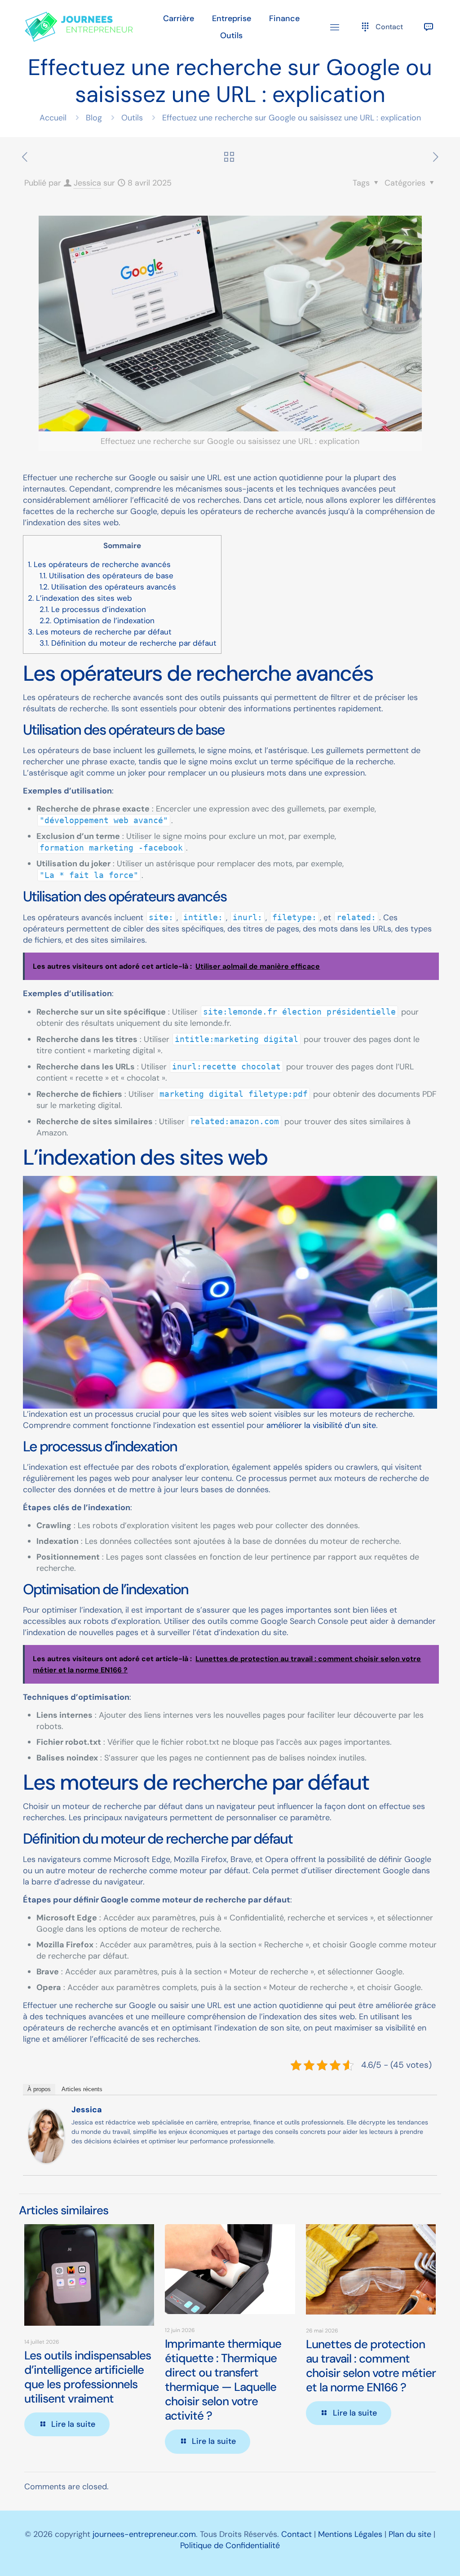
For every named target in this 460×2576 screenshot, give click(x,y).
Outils (132, 118)
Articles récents (82, 2089)
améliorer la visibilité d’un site (321, 1425)
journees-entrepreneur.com (144, 2534)
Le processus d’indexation (93, 609)
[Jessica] (46, 2160)
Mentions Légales (350, 2534)
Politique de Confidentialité (230, 2545)
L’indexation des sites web (80, 598)
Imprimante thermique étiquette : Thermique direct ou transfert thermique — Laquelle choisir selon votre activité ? (223, 2380)
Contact (296, 2534)
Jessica (87, 183)
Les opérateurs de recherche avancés (99, 564)
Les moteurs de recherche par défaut (100, 632)
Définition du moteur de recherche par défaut (128, 643)
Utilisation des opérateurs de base (106, 576)
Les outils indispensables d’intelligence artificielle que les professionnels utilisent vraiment (88, 2377)
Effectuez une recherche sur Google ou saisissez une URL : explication (292, 118)
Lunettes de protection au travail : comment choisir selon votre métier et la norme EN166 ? (371, 2366)
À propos (39, 2089)
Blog (94, 118)
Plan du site (410, 2534)
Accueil (53, 118)
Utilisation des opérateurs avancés (108, 587)
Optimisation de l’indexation (97, 621)
